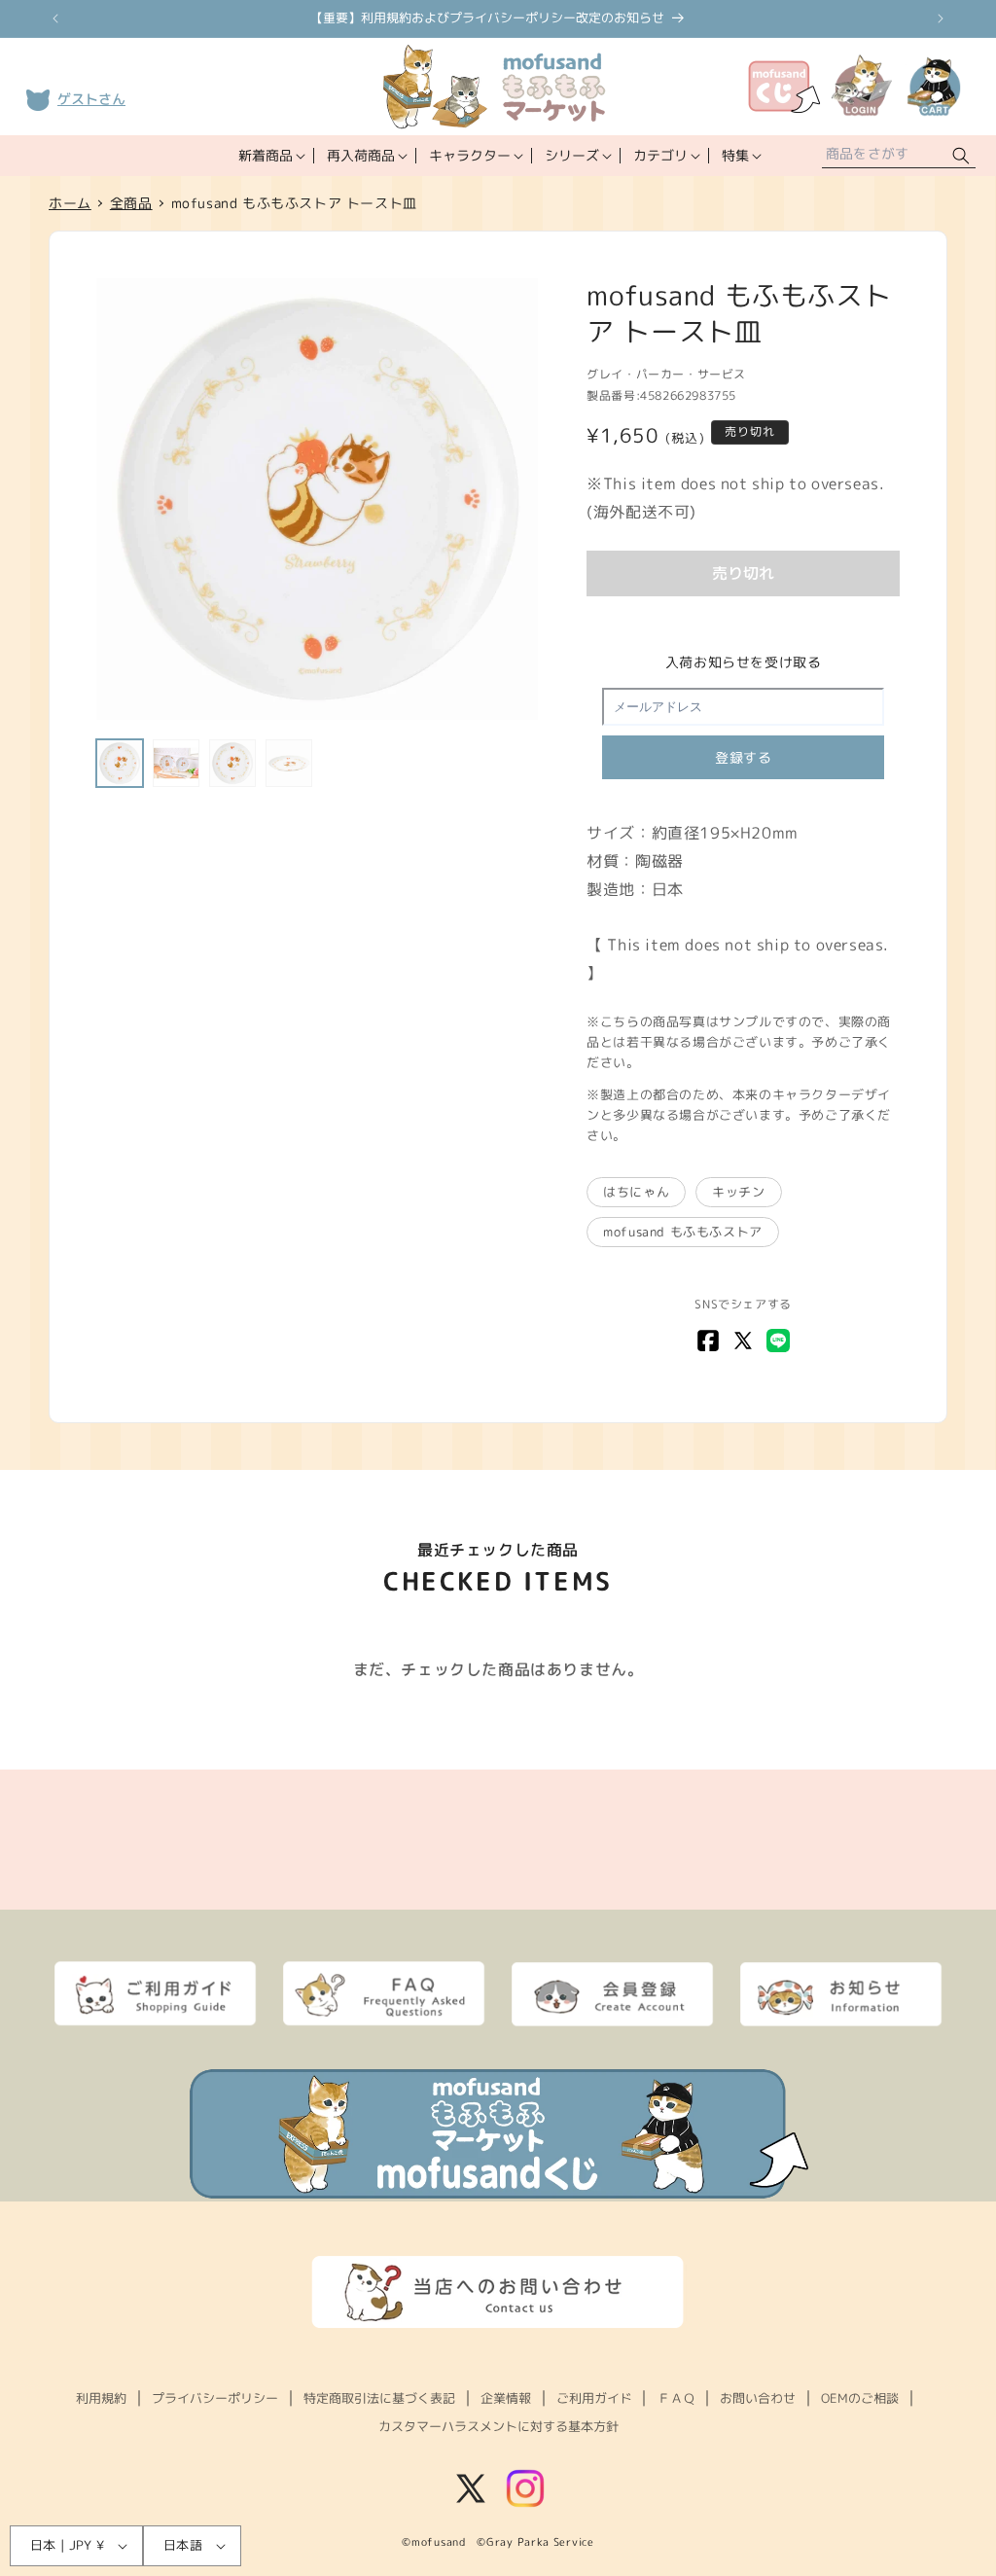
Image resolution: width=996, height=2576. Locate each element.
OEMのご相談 (860, 2398)
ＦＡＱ (676, 2398)
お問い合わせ (758, 2398)
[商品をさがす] (961, 156)
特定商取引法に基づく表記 (379, 2398)
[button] (270, 156)
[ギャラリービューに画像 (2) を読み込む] (176, 763)
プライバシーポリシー (215, 2398)
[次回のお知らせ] (941, 18)
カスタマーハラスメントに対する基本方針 (498, 2426)
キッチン (738, 1192)
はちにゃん (636, 1192)
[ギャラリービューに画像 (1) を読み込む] (120, 763)
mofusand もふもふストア (683, 1232)
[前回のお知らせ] (55, 18)
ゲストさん (91, 99)
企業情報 (506, 2398)
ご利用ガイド (594, 2398)
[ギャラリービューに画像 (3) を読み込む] (232, 763)
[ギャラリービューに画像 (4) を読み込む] (289, 763)
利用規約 (101, 2398)
